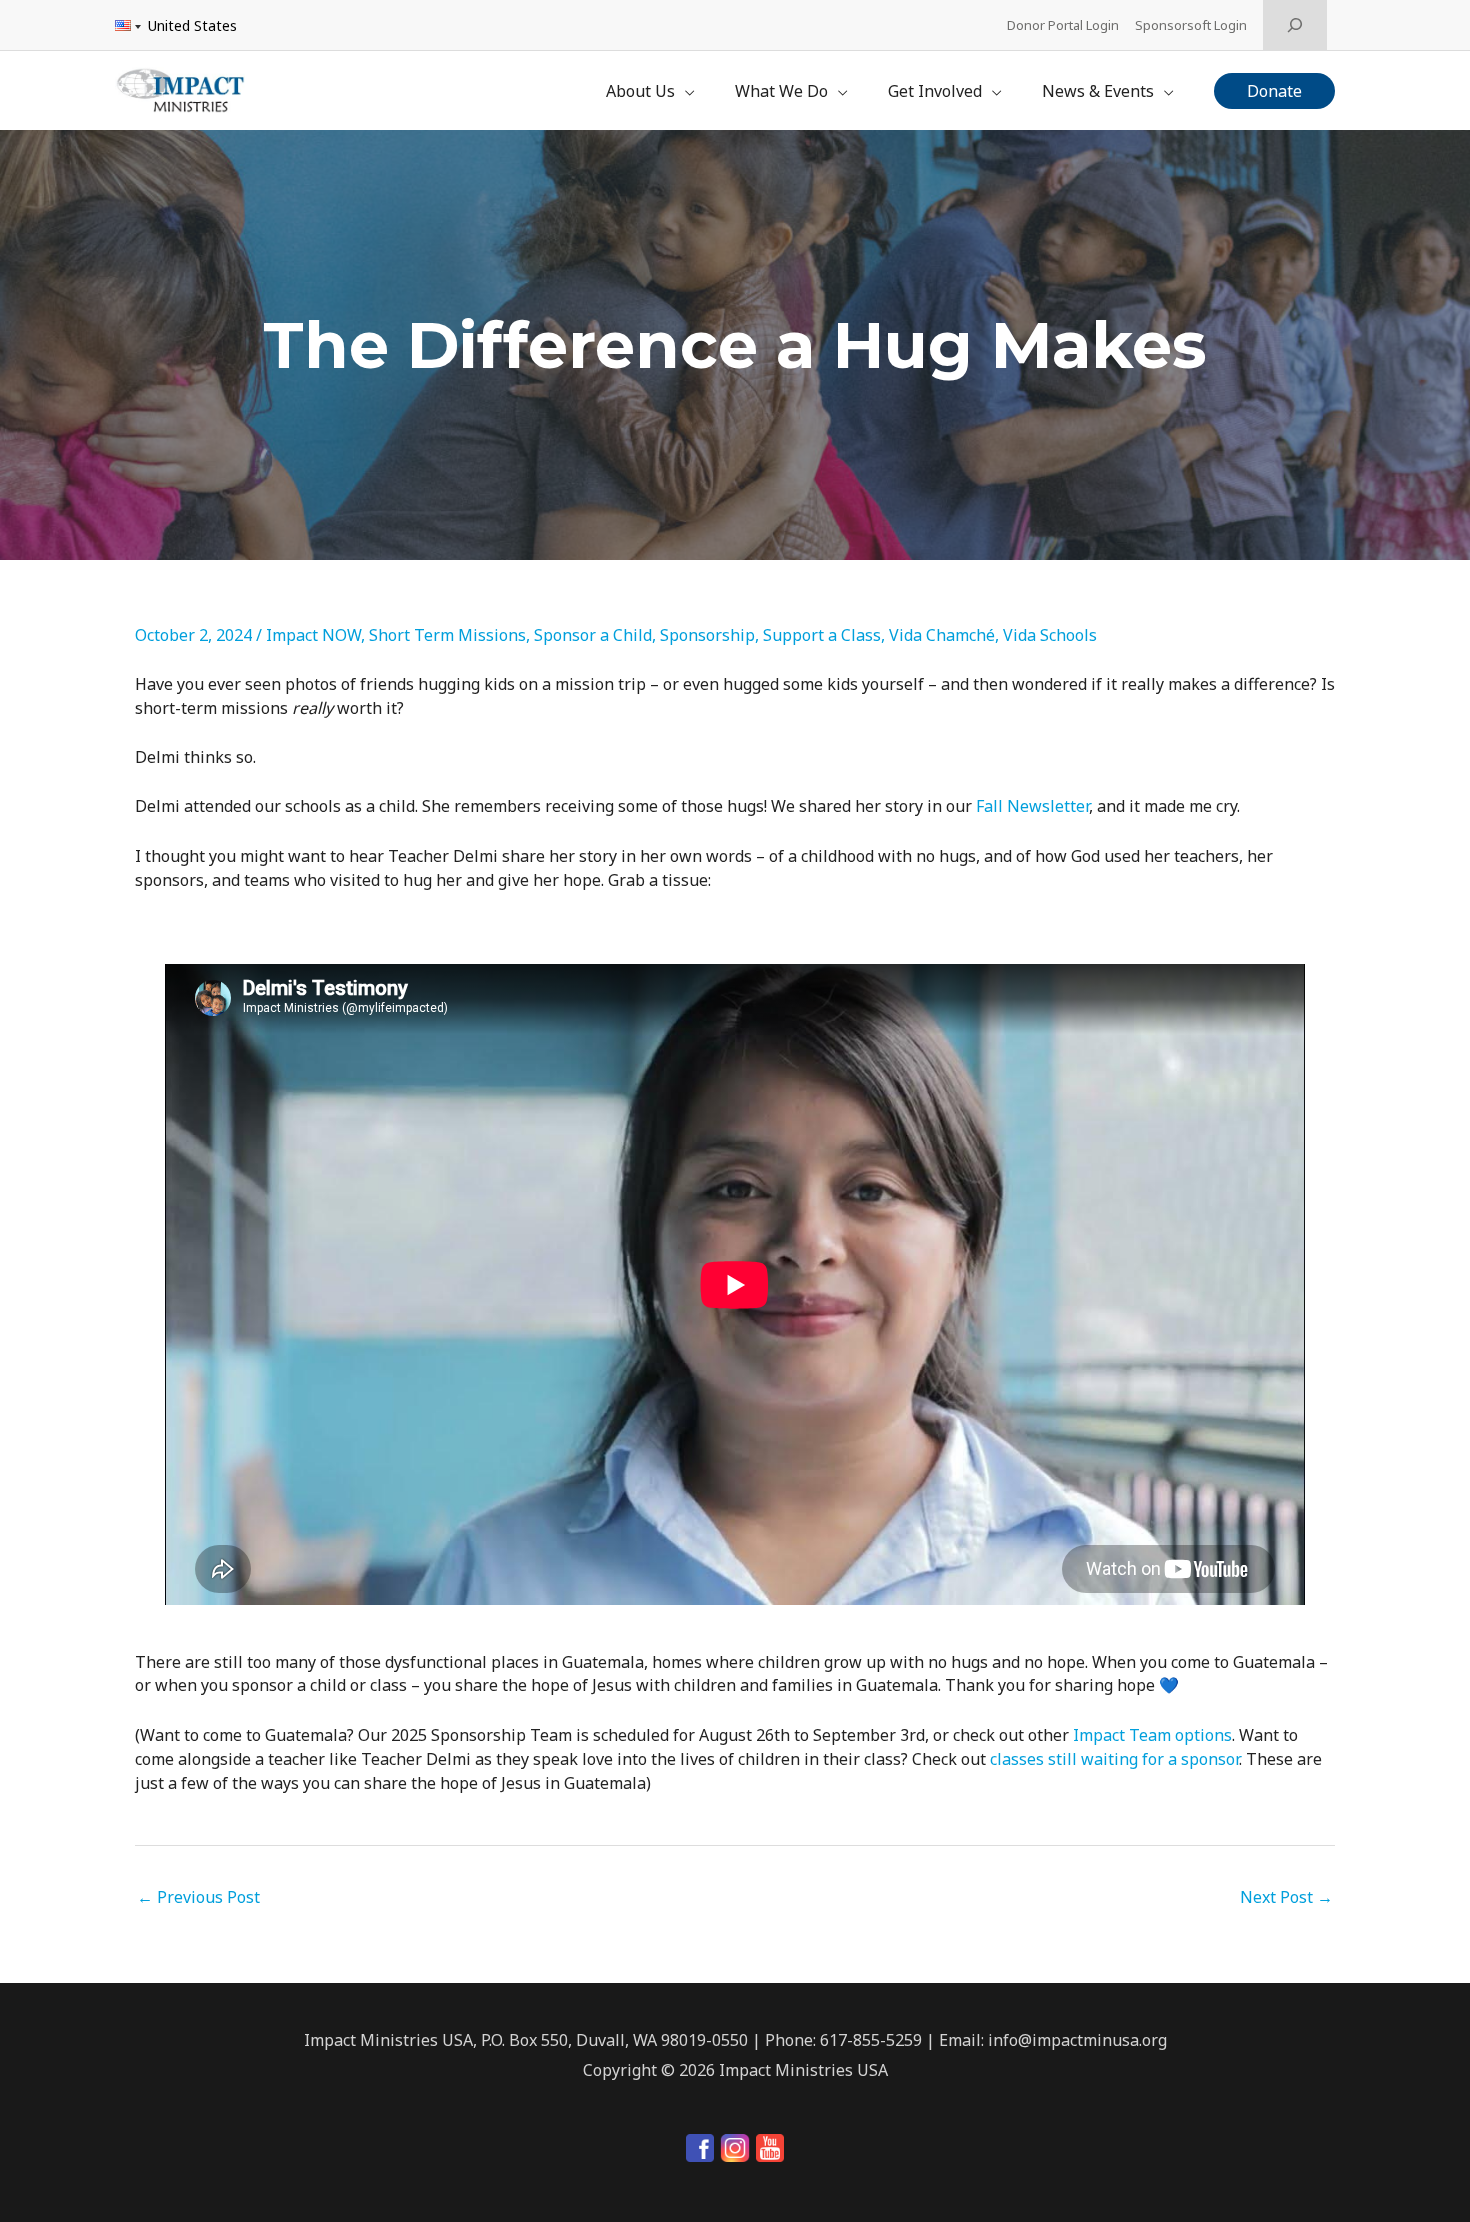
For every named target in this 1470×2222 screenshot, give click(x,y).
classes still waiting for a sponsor (1114, 1759)
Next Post (1286, 1897)
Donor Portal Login (1063, 25)
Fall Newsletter (1032, 806)
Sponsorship (707, 635)
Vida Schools (1050, 635)
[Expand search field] (1295, 25)
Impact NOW (313, 635)
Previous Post (198, 1897)
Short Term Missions (447, 635)
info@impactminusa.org (1077, 2040)
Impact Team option (1148, 1735)
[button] (1274, 91)
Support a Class (822, 635)
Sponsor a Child (593, 635)
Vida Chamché (942, 635)
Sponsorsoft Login (1191, 25)
